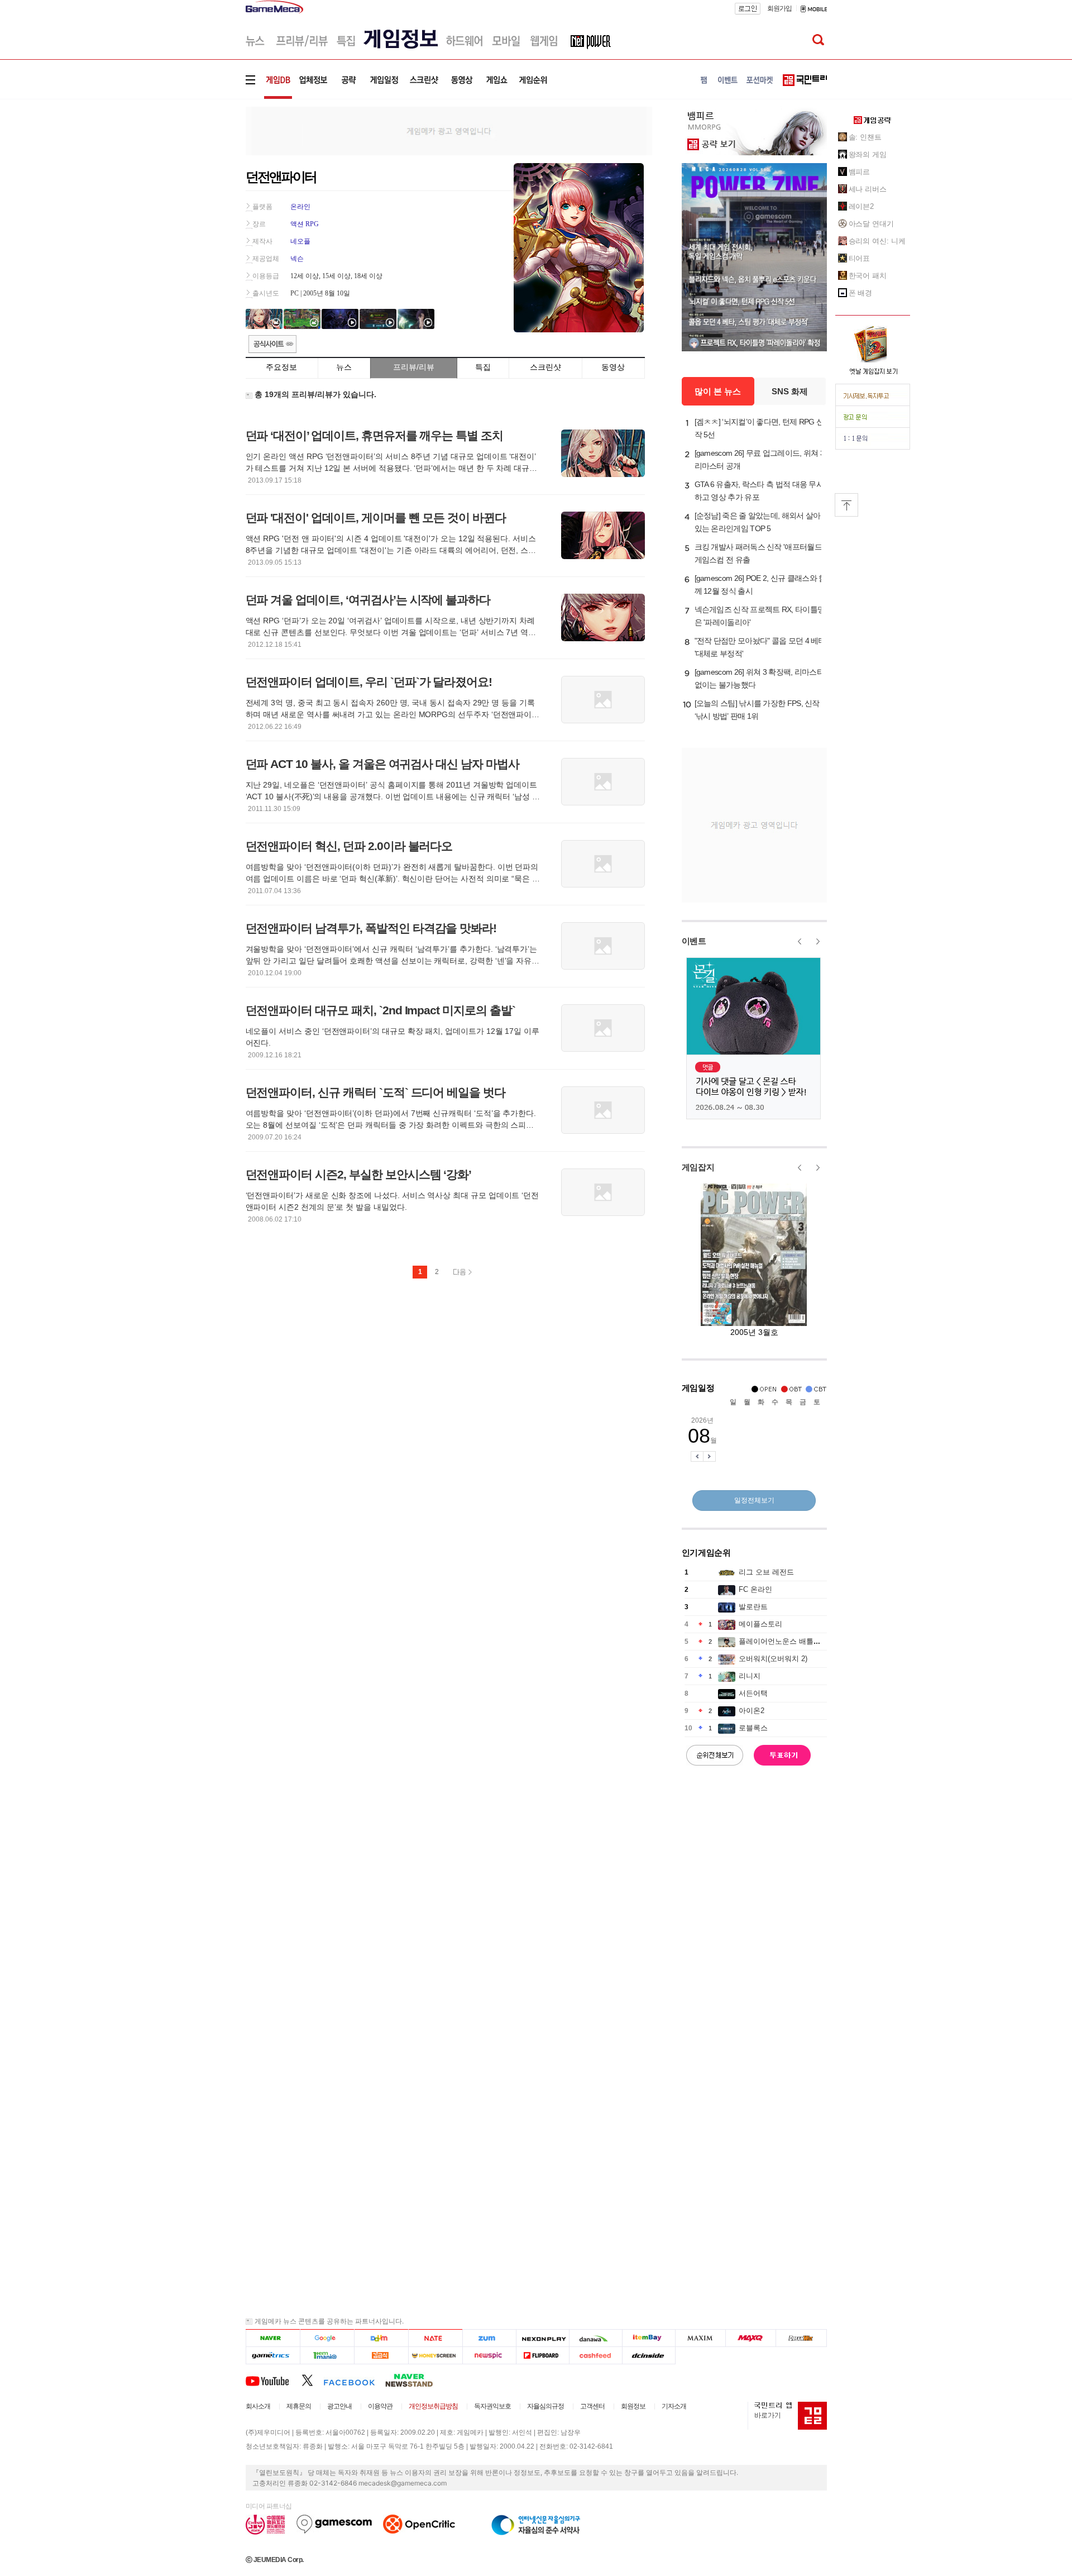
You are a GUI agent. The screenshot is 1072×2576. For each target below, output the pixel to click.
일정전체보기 (754, 1500)
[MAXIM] (701, 2338)
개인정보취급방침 (433, 2406)
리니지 (750, 1676)
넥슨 (297, 259)
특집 (483, 367)
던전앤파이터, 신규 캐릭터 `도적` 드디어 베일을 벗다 (376, 1092)
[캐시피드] (595, 2356)
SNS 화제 (790, 391)
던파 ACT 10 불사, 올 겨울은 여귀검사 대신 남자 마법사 (382, 764)
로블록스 (753, 1728)
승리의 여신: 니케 (877, 241)
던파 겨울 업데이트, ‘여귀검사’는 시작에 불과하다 (368, 600)
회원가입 (779, 8)
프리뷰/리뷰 (414, 367)
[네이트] (436, 2338)
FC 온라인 (755, 1589)
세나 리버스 (868, 189)
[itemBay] (649, 2338)
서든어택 (753, 1693)
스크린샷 (545, 367)
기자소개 (674, 2406)
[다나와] (595, 2338)
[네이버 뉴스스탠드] (415, 2380)
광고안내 (339, 2406)
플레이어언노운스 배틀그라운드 (791, 1641)
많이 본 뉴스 (718, 391)
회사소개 (258, 2406)
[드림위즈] (801, 2338)
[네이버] (273, 2338)
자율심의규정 (545, 2406)
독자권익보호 (492, 2406)
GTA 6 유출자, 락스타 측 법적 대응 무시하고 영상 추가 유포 (759, 491)
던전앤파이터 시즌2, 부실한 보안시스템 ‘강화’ (359, 1174)
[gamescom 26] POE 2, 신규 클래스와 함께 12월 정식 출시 (760, 585)
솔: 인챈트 (865, 137)
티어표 (860, 258)
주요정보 (281, 367)
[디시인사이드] (649, 2356)
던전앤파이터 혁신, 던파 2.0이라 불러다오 (349, 846)
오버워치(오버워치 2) (773, 1659)
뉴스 (344, 367)
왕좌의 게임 (868, 154)
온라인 (300, 207)
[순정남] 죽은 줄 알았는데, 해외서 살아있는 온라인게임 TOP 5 (758, 522)
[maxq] (751, 2338)
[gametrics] (273, 2356)
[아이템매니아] (327, 2356)
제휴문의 (299, 2406)
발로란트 (753, 1607)
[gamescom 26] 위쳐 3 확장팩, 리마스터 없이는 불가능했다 (759, 678)
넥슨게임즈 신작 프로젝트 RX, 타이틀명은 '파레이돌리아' (760, 616)
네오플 (300, 241)
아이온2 (752, 1711)
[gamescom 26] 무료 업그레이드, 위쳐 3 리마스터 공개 (759, 459)
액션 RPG (305, 224)
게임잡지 (698, 1167)
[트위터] (312, 2380)
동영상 (613, 367)
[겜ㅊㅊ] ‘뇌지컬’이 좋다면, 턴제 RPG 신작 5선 (759, 428)
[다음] (381, 2338)
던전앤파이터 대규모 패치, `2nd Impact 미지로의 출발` (381, 1010)
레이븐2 (862, 206)
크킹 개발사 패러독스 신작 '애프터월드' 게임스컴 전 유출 (759, 553)
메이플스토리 (760, 1624)
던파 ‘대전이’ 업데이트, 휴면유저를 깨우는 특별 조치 (375, 435)
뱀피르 (860, 172)
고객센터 (592, 2406)
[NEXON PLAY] (542, 2338)
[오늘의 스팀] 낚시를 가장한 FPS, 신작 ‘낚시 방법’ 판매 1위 (757, 710)
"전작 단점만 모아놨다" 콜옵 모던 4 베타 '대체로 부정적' (760, 647)
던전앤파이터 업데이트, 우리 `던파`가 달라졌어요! (369, 682)
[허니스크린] (436, 2356)
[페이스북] (354, 2380)
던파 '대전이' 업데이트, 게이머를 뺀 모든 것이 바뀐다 (376, 517)
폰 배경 (861, 293)
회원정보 (633, 2406)
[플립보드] (542, 2356)
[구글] (327, 2338)
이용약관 (380, 2406)
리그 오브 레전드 (766, 1572)
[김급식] (381, 2356)
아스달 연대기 (871, 224)
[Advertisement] (199, 173)
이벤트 (694, 941)
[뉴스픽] (489, 2356)
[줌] (489, 2338)
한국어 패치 (868, 276)
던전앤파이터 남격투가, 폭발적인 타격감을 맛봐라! (371, 928)
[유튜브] (274, 2380)
